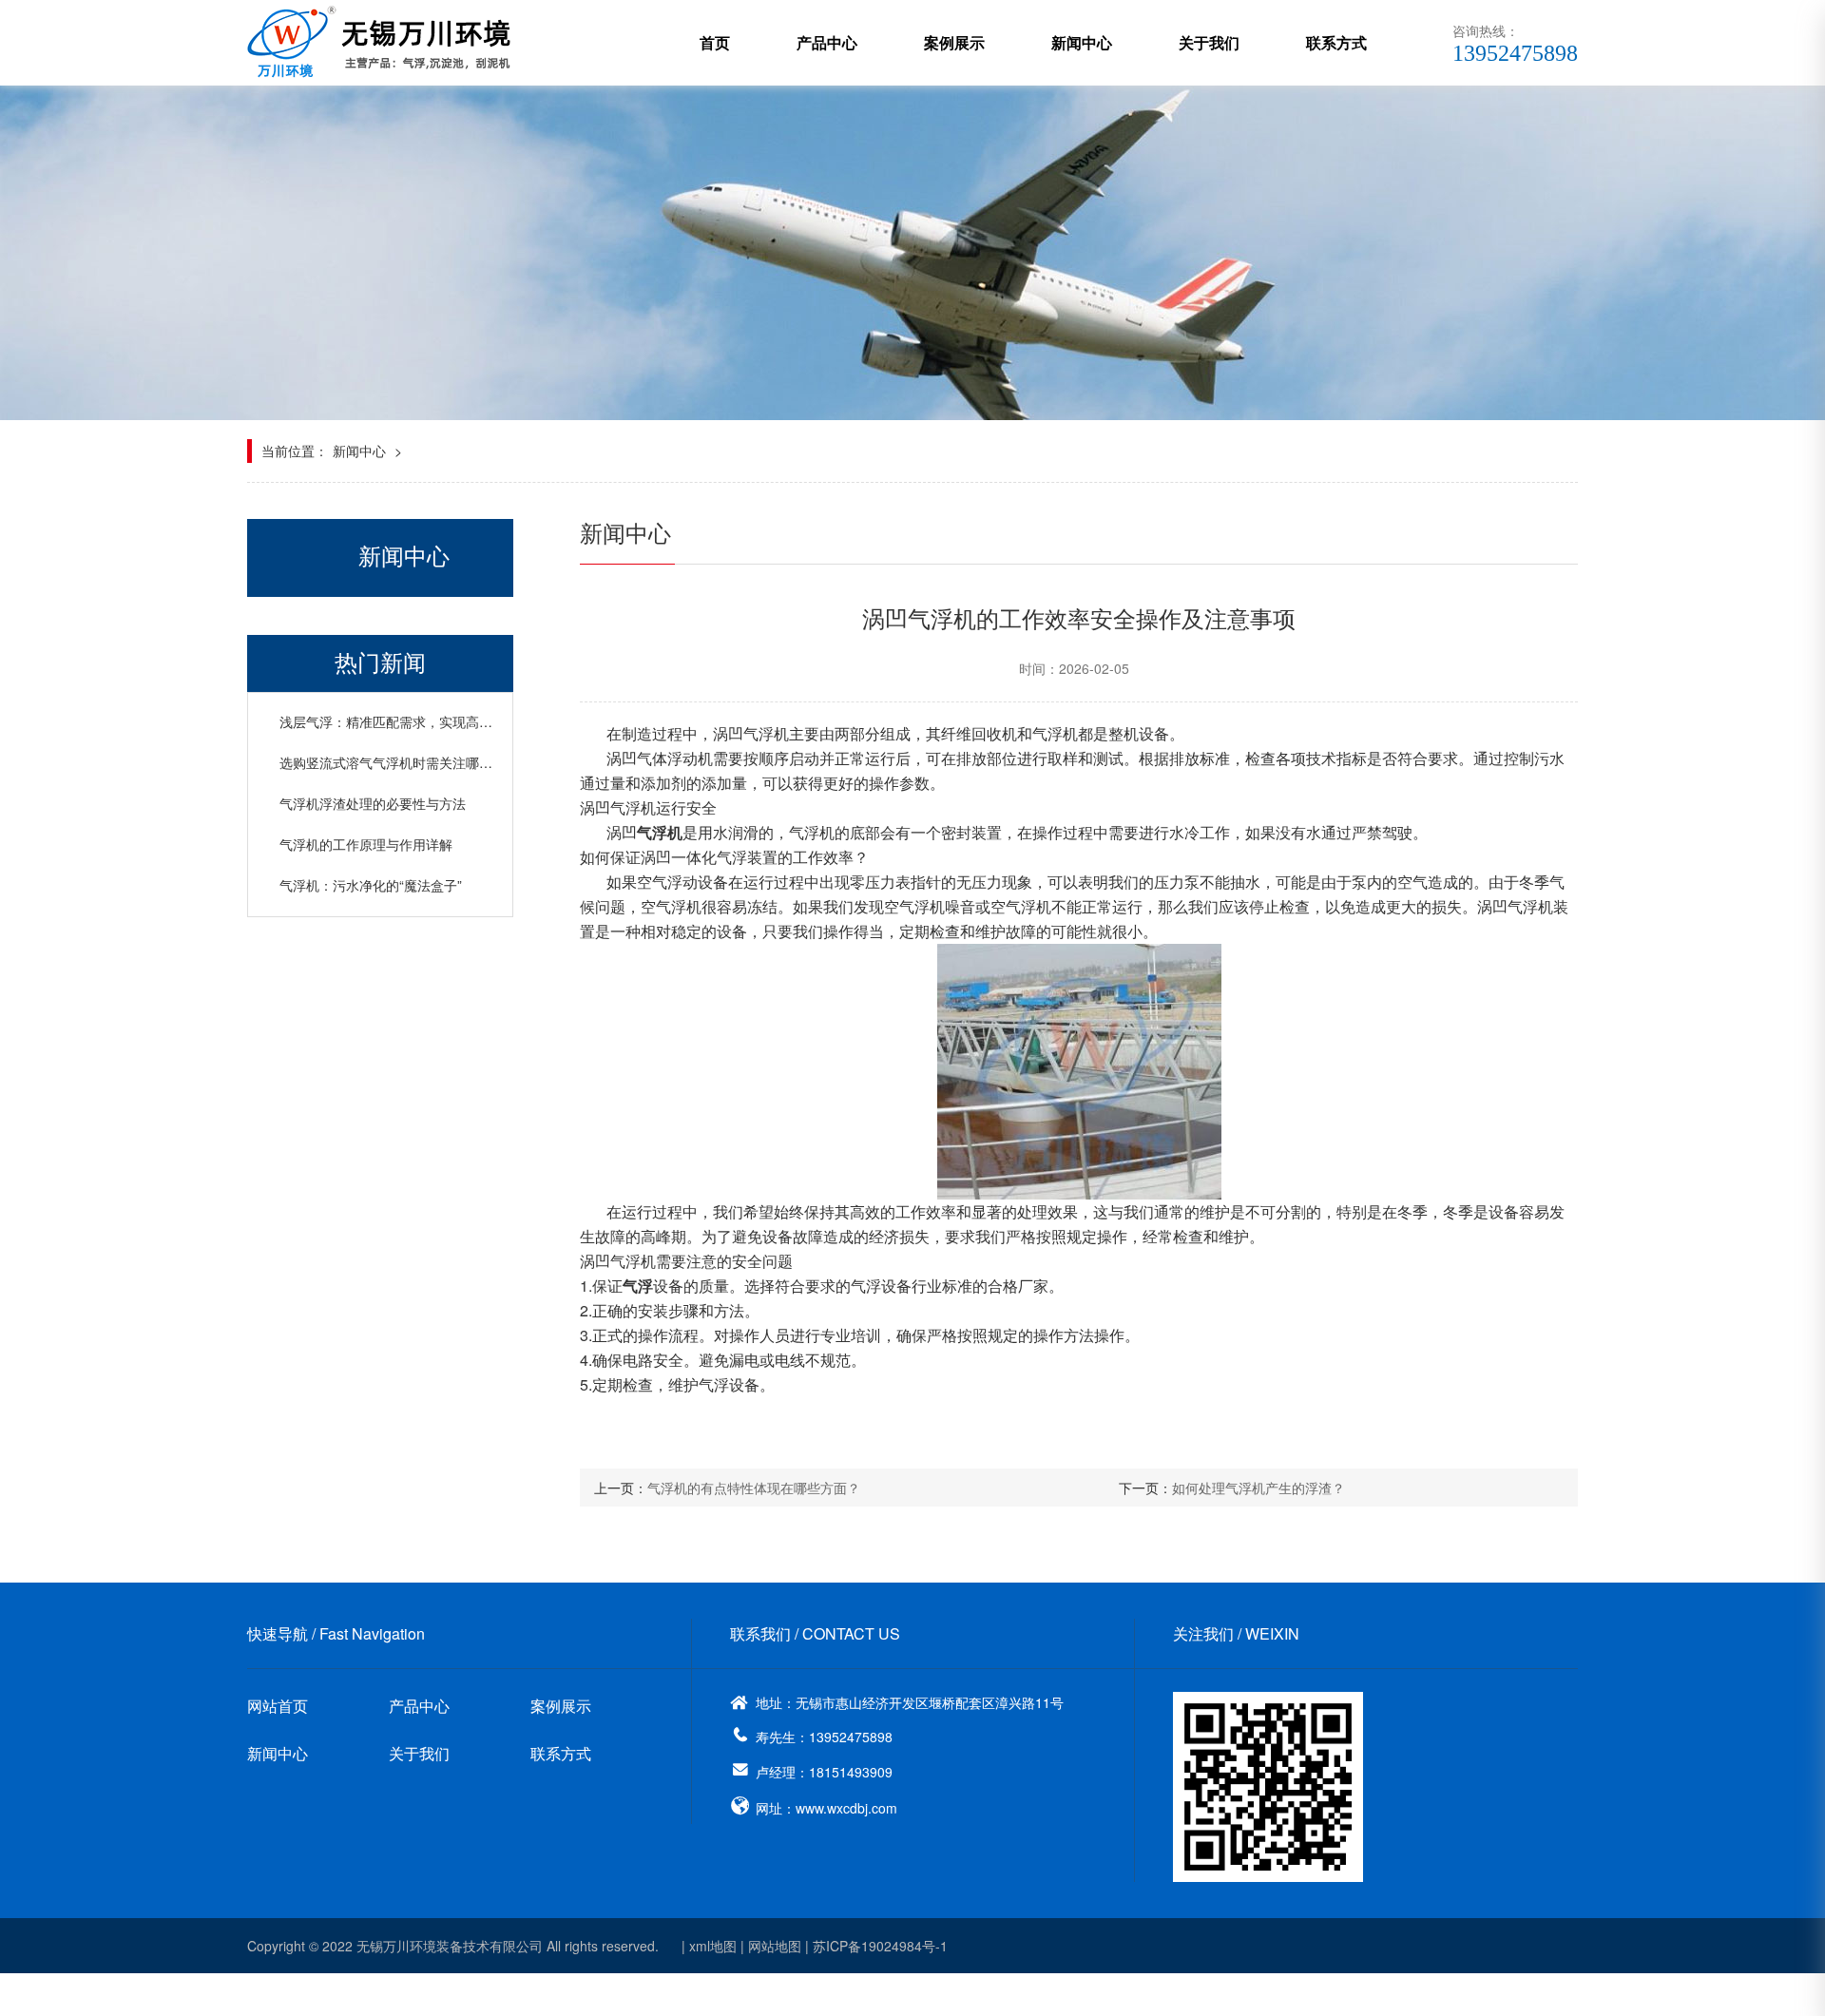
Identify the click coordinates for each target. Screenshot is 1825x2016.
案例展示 (954, 42)
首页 (715, 42)
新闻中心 (1082, 42)
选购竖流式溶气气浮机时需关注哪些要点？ (406, 762)
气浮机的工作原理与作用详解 (366, 844)
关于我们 (1209, 42)
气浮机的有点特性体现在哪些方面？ (754, 1488)
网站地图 (775, 1946)
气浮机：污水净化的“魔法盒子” (371, 885)
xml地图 (713, 1946)
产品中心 (827, 42)
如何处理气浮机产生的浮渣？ (1258, 1488)
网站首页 (278, 1706)
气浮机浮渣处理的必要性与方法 (373, 803)
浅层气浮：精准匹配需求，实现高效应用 (399, 721)
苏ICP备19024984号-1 (880, 1946)
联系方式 (1336, 42)
